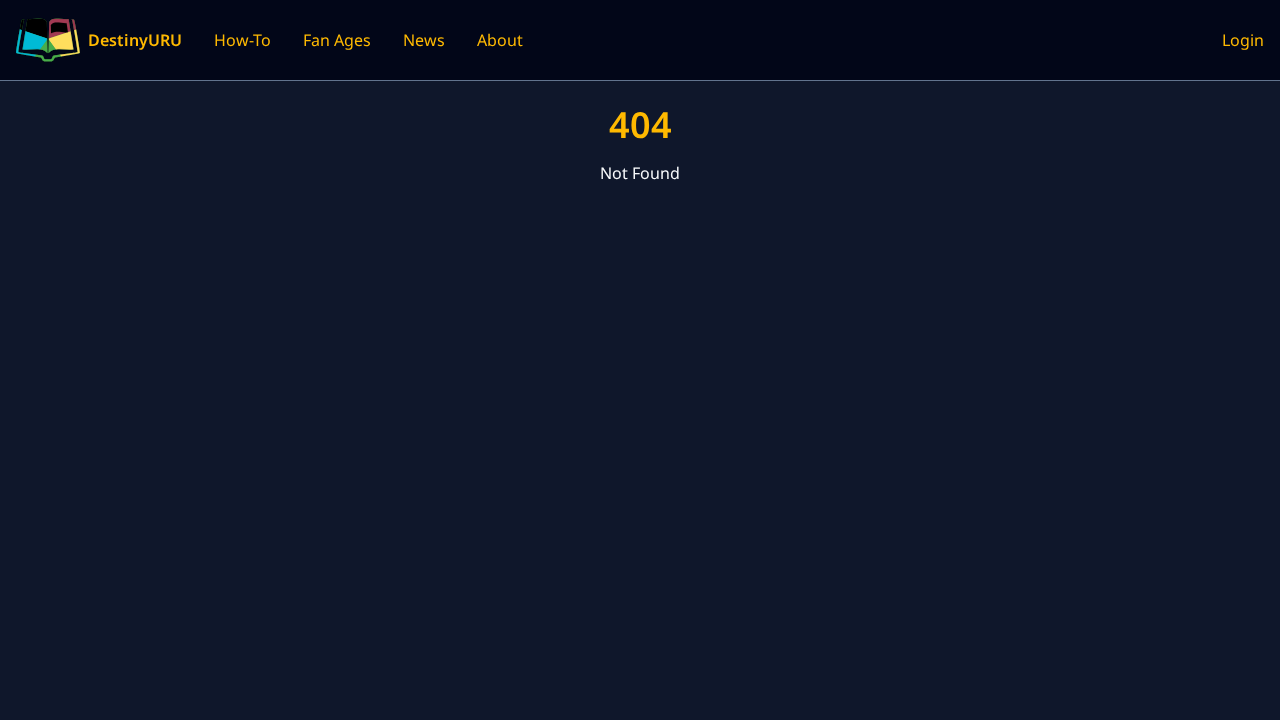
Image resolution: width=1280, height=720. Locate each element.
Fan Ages (337, 40)
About (500, 40)
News (424, 40)
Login (1243, 40)
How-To (242, 40)
